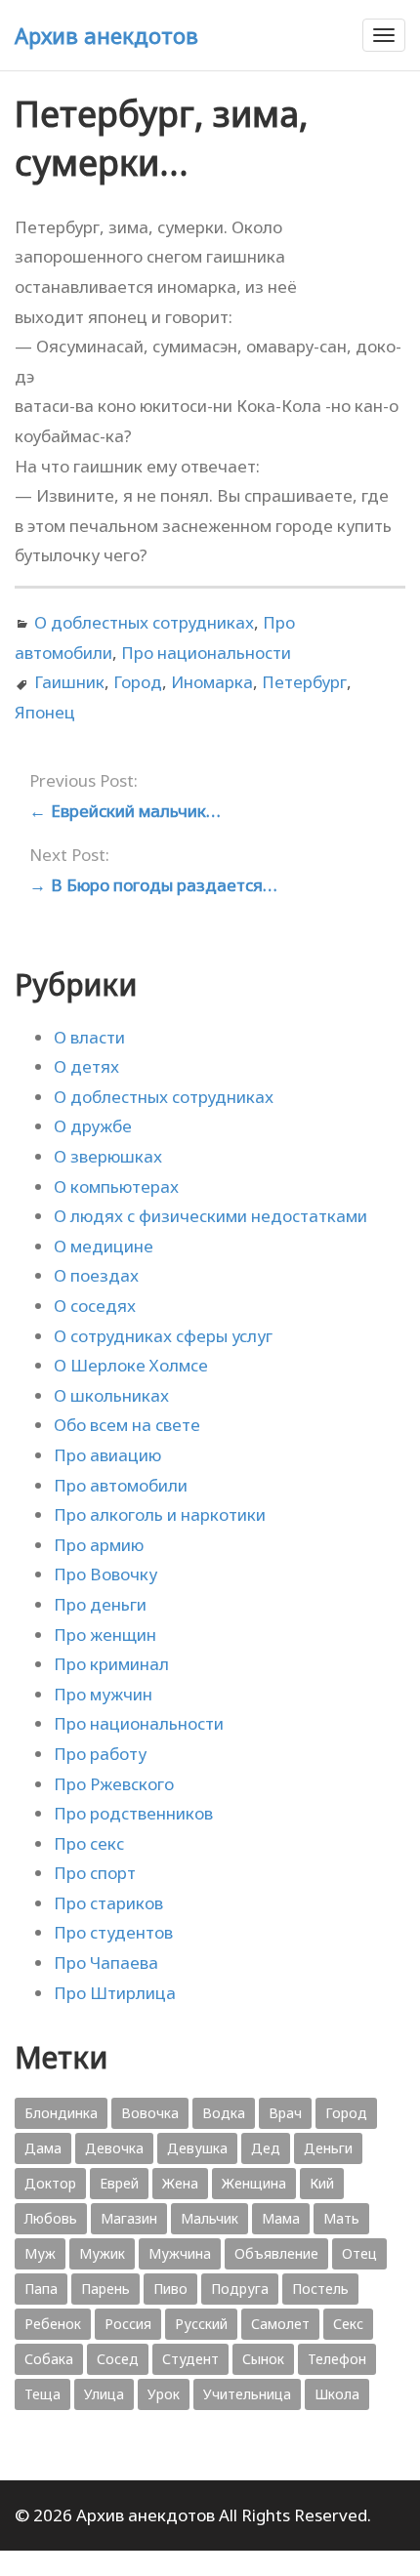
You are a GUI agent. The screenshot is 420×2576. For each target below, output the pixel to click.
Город (138, 682)
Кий (322, 2183)
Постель (320, 2289)
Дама (43, 2148)
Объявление (276, 2253)
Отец (359, 2253)
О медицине (104, 1246)
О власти (89, 1037)
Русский (201, 2324)
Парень (105, 2289)
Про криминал (111, 1664)
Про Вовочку (105, 1574)
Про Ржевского (114, 1784)
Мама (281, 2218)
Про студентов (113, 1932)
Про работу (100, 1754)
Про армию (99, 1545)
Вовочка (150, 2113)
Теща (42, 2394)
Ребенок (53, 2324)
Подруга (240, 2289)
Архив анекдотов (106, 35)
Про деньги (100, 1604)
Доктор (50, 2183)
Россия (128, 2324)
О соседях (95, 1306)
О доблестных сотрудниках (144, 622)
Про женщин (105, 1635)
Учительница (247, 2394)
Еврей (119, 2183)
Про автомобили (121, 1485)
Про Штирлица (115, 1993)
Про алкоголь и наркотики (160, 1514)
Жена (180, 2183)
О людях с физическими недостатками (210, 1216)
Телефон (337, 2359)
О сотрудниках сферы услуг (163, 1336)
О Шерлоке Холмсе (131, 1365)
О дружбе (93, 1126)
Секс (348, 2324)
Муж (40, 2253)
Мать (341, 2218)
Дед (266, 2148)
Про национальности (206, 653)
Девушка (197, 2148)
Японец (45, 712)
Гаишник (69, 682)
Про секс (89, 1843)
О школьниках (111, 1395)
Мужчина (180, 2253)
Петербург (304, 682)
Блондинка (61, 2113)
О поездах (96, 1275)
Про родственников (133, 1813)
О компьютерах (116, 1186)
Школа (337, 2394)
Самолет (280, 2324)
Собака (49, 2359)
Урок (164, 2394)
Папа (41, 2289)
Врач (285, 2113)
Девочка (114, 2148)
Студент (190, 2359)
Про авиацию (107, 1455)
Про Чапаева (106, 1963)
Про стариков (108, 1903)
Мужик (102, 2253)
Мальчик (210, 2218)
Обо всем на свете (127, 1425)
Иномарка (212, 682)
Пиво (170, 2289)
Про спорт (95, 1873)
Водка (224, 2113)
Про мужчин (103, 1694)
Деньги (328, 2148)
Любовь (51, 2218)
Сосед (118, 2359)
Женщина (254, 2183)
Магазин (129, 2218)
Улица (104, 2394)
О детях (86, 1066)
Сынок (263, 2359)
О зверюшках (108, 1156)
